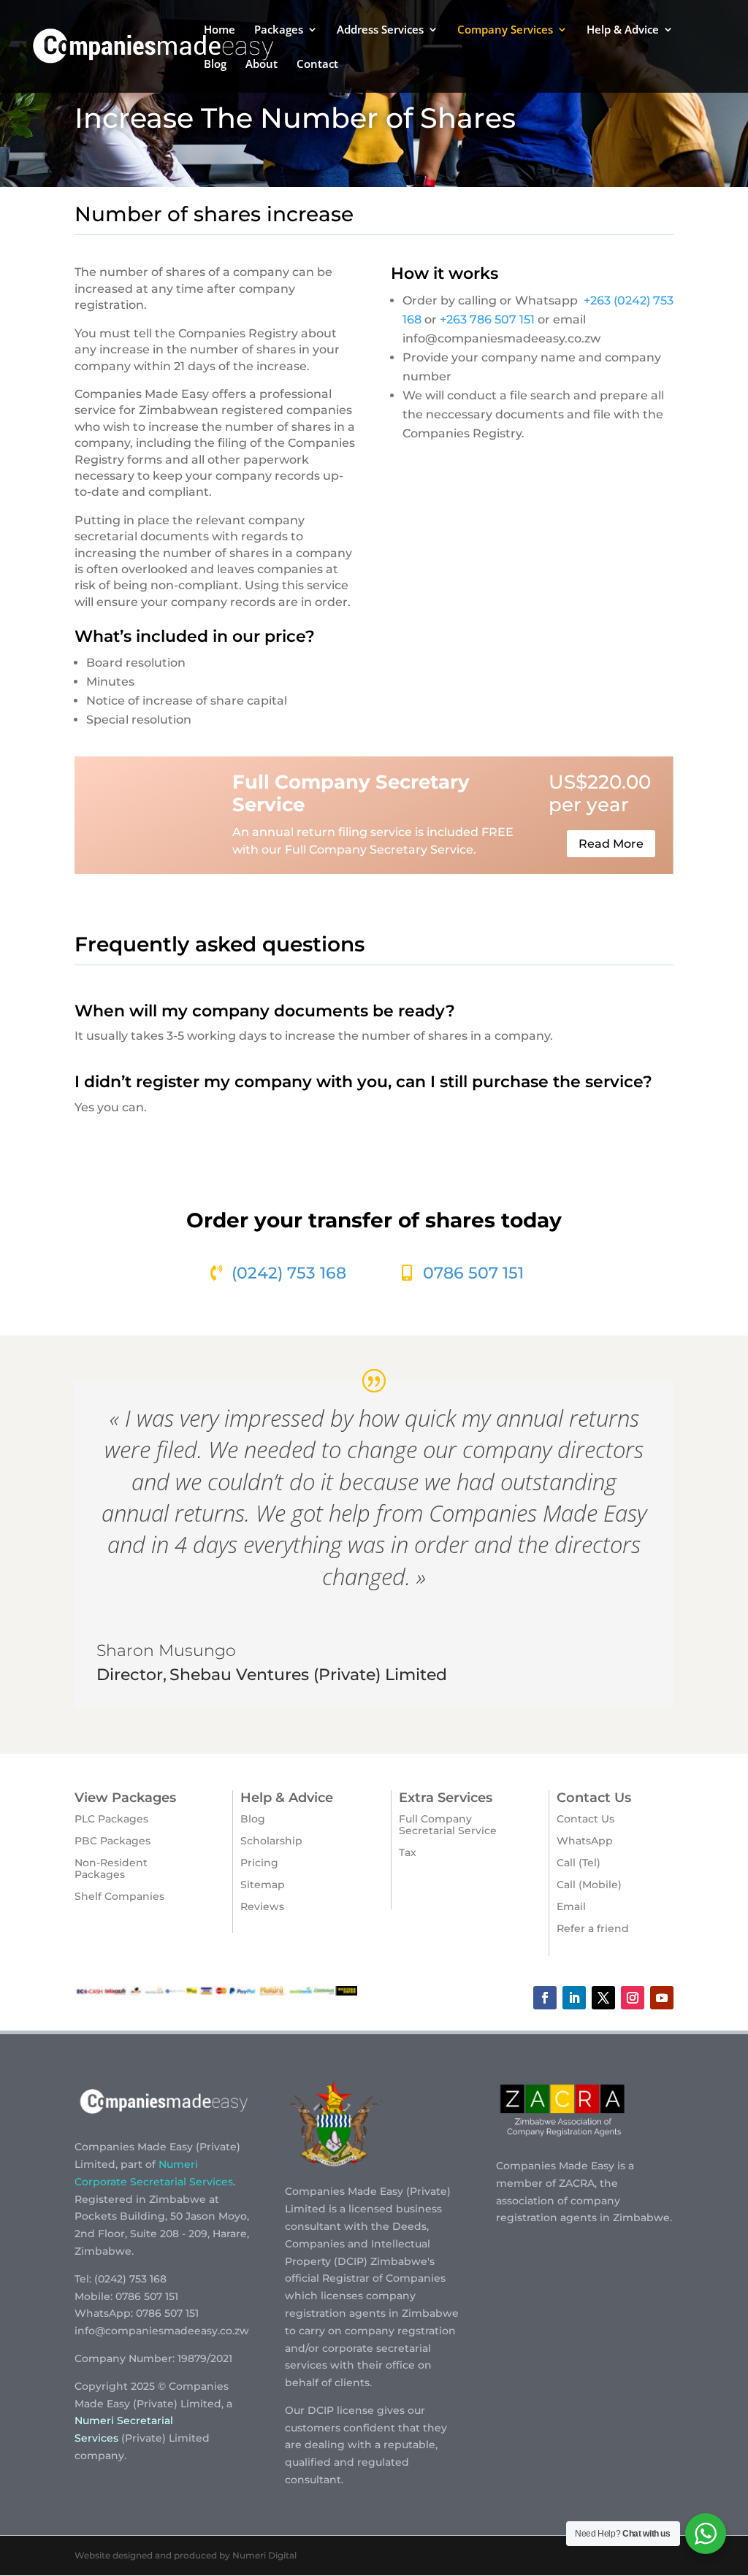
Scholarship (271, 1841)
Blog (215, 65)
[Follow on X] (603, 1998)
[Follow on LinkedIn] (574, 1998)
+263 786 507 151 (487, 319)
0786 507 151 (473, 1273)
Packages (279, 30)
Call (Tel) (579, 1863)
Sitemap (263, 1885)
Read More (611, 844)
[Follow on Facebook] (545, 1998)
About (262, 65)
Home (220, 30)
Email (571, 1906)
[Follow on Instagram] (633, 1998)
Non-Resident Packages (111, 1868)
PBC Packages (112, 1841)
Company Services (505, 30)
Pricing (259, 1863)
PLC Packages (111, 1819)
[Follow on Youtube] (662, 1998)
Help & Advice (623, 30)
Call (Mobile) (589, 1885)
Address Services (380, 30)
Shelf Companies (119, 1896)
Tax (408, 1852)
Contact (317, 65)
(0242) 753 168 (289, 1273)
